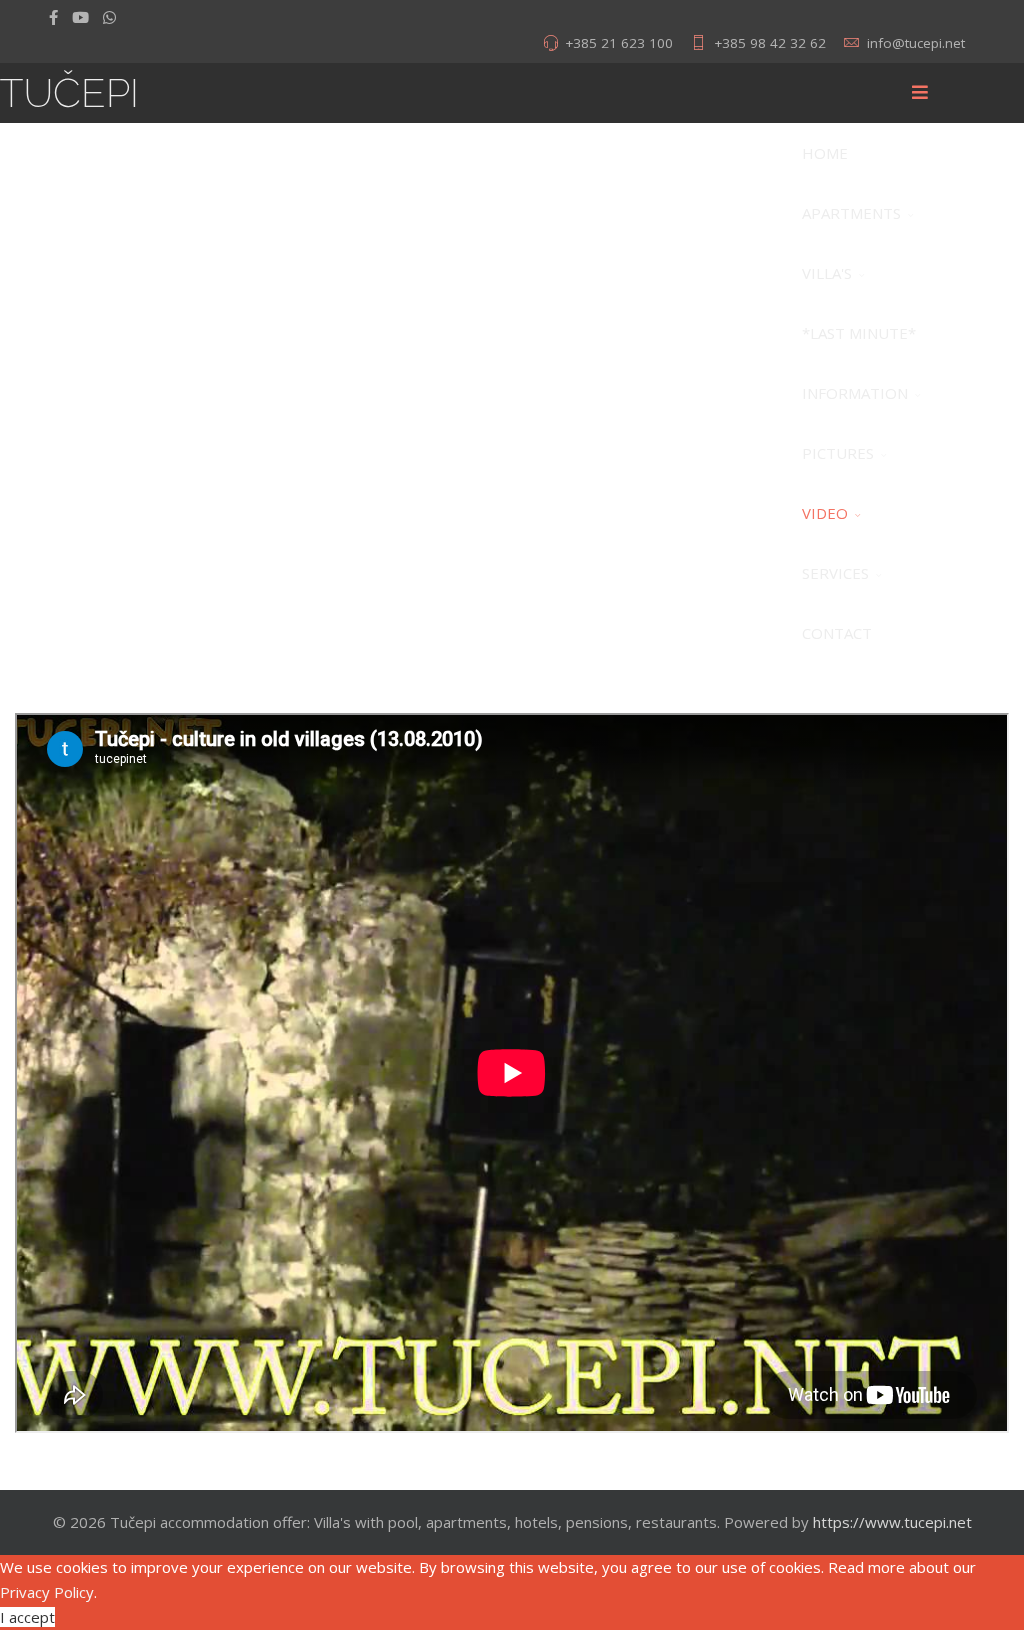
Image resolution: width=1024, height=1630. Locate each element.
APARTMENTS (851, 213)
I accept (27, 1617)
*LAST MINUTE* (859, 333)
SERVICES (835, 573)
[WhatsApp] (109, 17)
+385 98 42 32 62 (770, 43)
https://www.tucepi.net (892, 1522)
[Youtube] (80, 17)
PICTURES (838, 453)
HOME (825, 153)
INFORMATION (855, 393)
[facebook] (53, 17)
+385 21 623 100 (619, 43)
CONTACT (837, 633)
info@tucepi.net (916, 43)
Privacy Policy (47, 1592)
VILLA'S (827, 273)
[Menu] (920, 93)
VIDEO (825, 513)
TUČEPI (69, 92)
